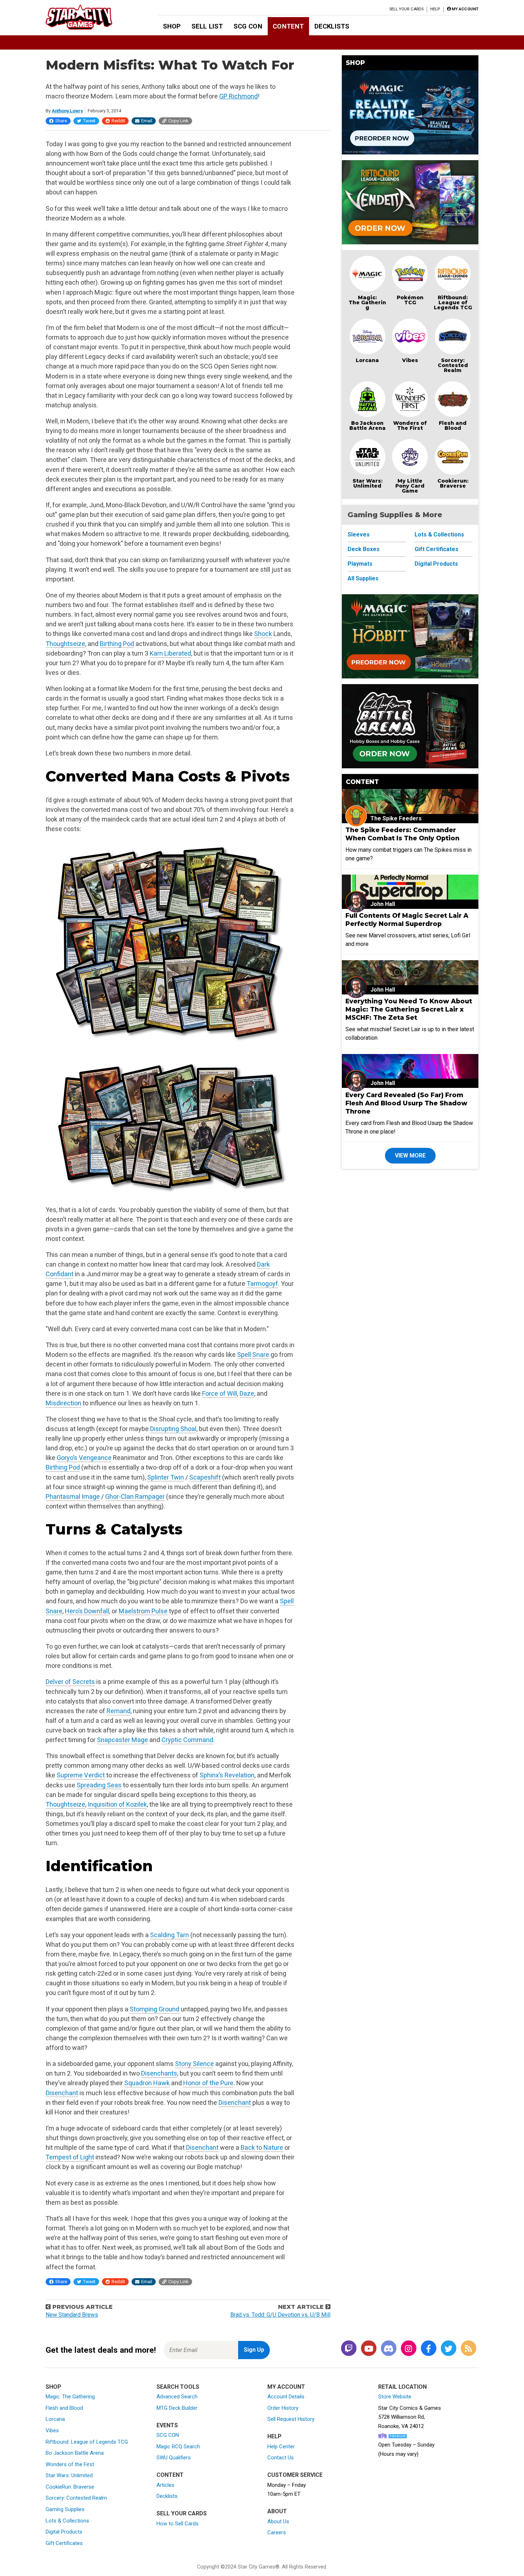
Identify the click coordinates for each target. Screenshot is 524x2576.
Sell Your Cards (407, 9)
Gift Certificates (436, 549)
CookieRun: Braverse (70, 2487)
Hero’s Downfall (87, 1611)
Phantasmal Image (73, 1496)
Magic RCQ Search (178, 2447)
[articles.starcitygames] (468, 2349)
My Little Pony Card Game (410, 486)
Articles (165, 2485)
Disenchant (62, 2093)
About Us (278, 2521)
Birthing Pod (117, 644)
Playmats (360, 564)
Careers (277, 2532)
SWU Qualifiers (174, 2458)
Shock (263, 634)
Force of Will (220, 1393)
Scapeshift (205, 1477)
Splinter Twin (166, 1477)
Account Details (286, 2397)
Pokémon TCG (410, 300)
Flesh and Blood (453, 426)
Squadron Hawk (147, 2083)
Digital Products (436, 564)
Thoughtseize (65, 644)
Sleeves (359, 534)
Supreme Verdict (81, 1775)
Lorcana (367, 360)
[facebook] (428, 2349)
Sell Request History (291, 2419)
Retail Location (402, 2387)
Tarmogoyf (262, 1284)
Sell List (207, 26)
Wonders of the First (70, 2464)
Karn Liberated (170, 653)
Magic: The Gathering (367, 302)
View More (410, 1155)
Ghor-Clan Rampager (135, 1496)
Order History (283, 2408)
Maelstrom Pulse (143, 1611)
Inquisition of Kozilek (117, 1804)
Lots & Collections (439, 534)
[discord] (389, 2349)
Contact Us (281, 2458)
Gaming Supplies (65, 2509)
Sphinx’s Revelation (227, 1775)
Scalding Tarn (169, 1935)
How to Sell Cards (178, 2524)
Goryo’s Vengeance (84, 1458)
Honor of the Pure (208, 2083)
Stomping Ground (155, 2009)
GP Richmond (238, 96)
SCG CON (248, 26)
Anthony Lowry (67, 111)
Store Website (395, 2397)
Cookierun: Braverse (453, 483)
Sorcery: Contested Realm (453, 365)
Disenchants (159, 2073)
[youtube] (369, 2349)
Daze (247, 1393)
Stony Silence (194, 2064)
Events (167, 2425)
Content (288, 26)
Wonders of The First (410, 426)
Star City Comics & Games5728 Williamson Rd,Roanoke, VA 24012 (410, 2417)
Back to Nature (262, 2147)
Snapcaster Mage (122, 1740)
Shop (172, 26)
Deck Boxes (364, 549)
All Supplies (363, 578)
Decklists (332, 26)
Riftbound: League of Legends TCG (453, 302)
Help (435, 9)
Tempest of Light (70, 2157)
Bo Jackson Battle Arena (368, 426)
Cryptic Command (187, 1740)
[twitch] (349, 2349)
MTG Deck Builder (177, 2408)
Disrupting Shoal (173, 1429)
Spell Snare (253, 1355)
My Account (286, 2387)
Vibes (410, 360)
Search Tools (178, 2387)
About (277, 2511)
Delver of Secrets (70, 1682)
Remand (119, 1711)
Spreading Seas (99, 1785)
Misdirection (63, 1403)
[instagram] (409, 2349)
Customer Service (295, 2475)
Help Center (281, 2447)
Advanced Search (177, 2397)
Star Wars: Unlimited (368, 483)
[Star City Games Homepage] (90, 17)
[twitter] (448, 2349)
